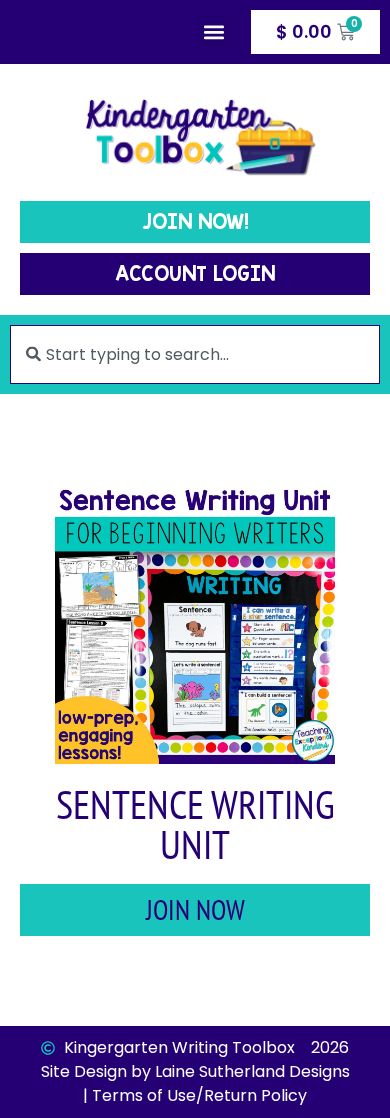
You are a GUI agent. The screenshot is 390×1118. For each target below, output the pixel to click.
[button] (214, 32)
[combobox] (195, 354)
